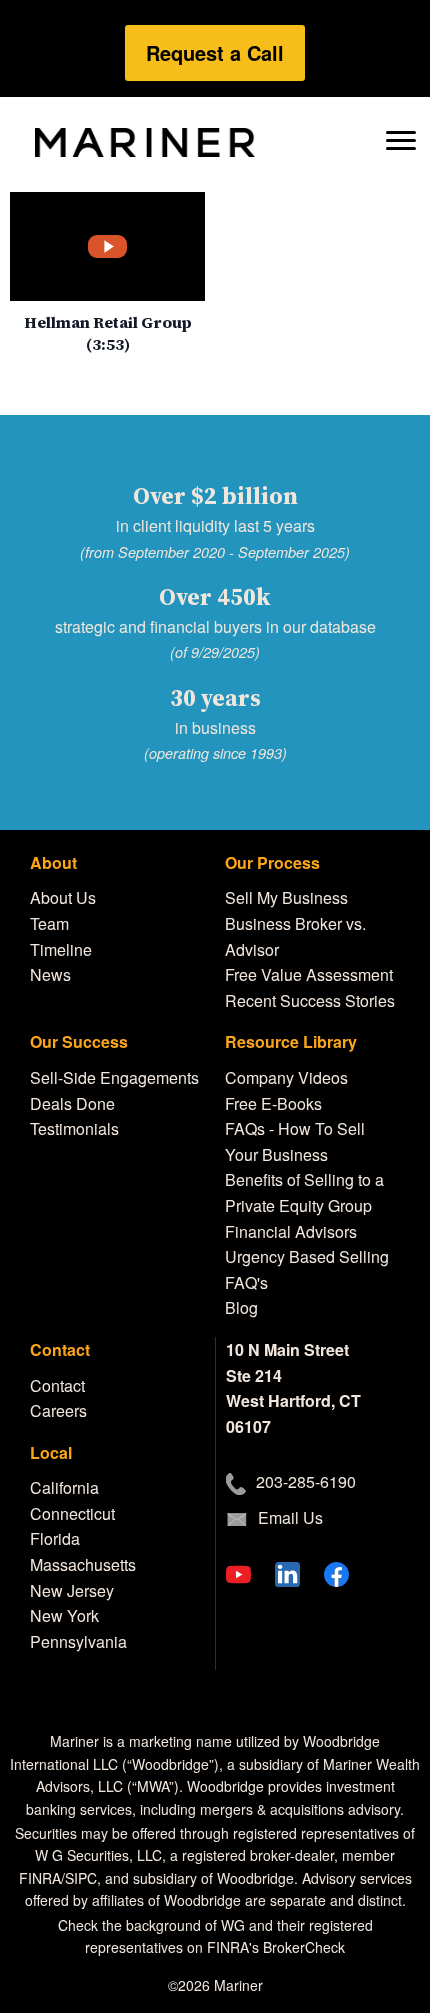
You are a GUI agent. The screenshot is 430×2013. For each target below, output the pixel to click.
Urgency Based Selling (307, 1256)
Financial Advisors (291, 1231)
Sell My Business (286, 897)
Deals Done (72, 1103)
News (50, 974)
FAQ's (246, 1282)
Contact (57, 1385)
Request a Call (215, 52)
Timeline (61, 949)
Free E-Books (273, 1103)
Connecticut (72, 1513)
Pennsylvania (78, 1641)
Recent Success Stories (310, 1000)
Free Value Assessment (309, 974)
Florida (55, 1538)
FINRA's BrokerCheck (276, 1947)
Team (49, 923)
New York (64, 1615)
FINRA (40, 1878)
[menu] (400, 138)
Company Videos (286, 1077)
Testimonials (74, 1128)
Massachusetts (83, 1564)
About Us (63, 897)
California (64, 1487)
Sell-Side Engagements (114, 1077)
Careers (58, 1410)
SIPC (81, 1878)
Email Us (290, 1517)
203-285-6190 (306, 1481)
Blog (241, 1307)
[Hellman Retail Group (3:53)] (107, 246)
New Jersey (72, 1590)
